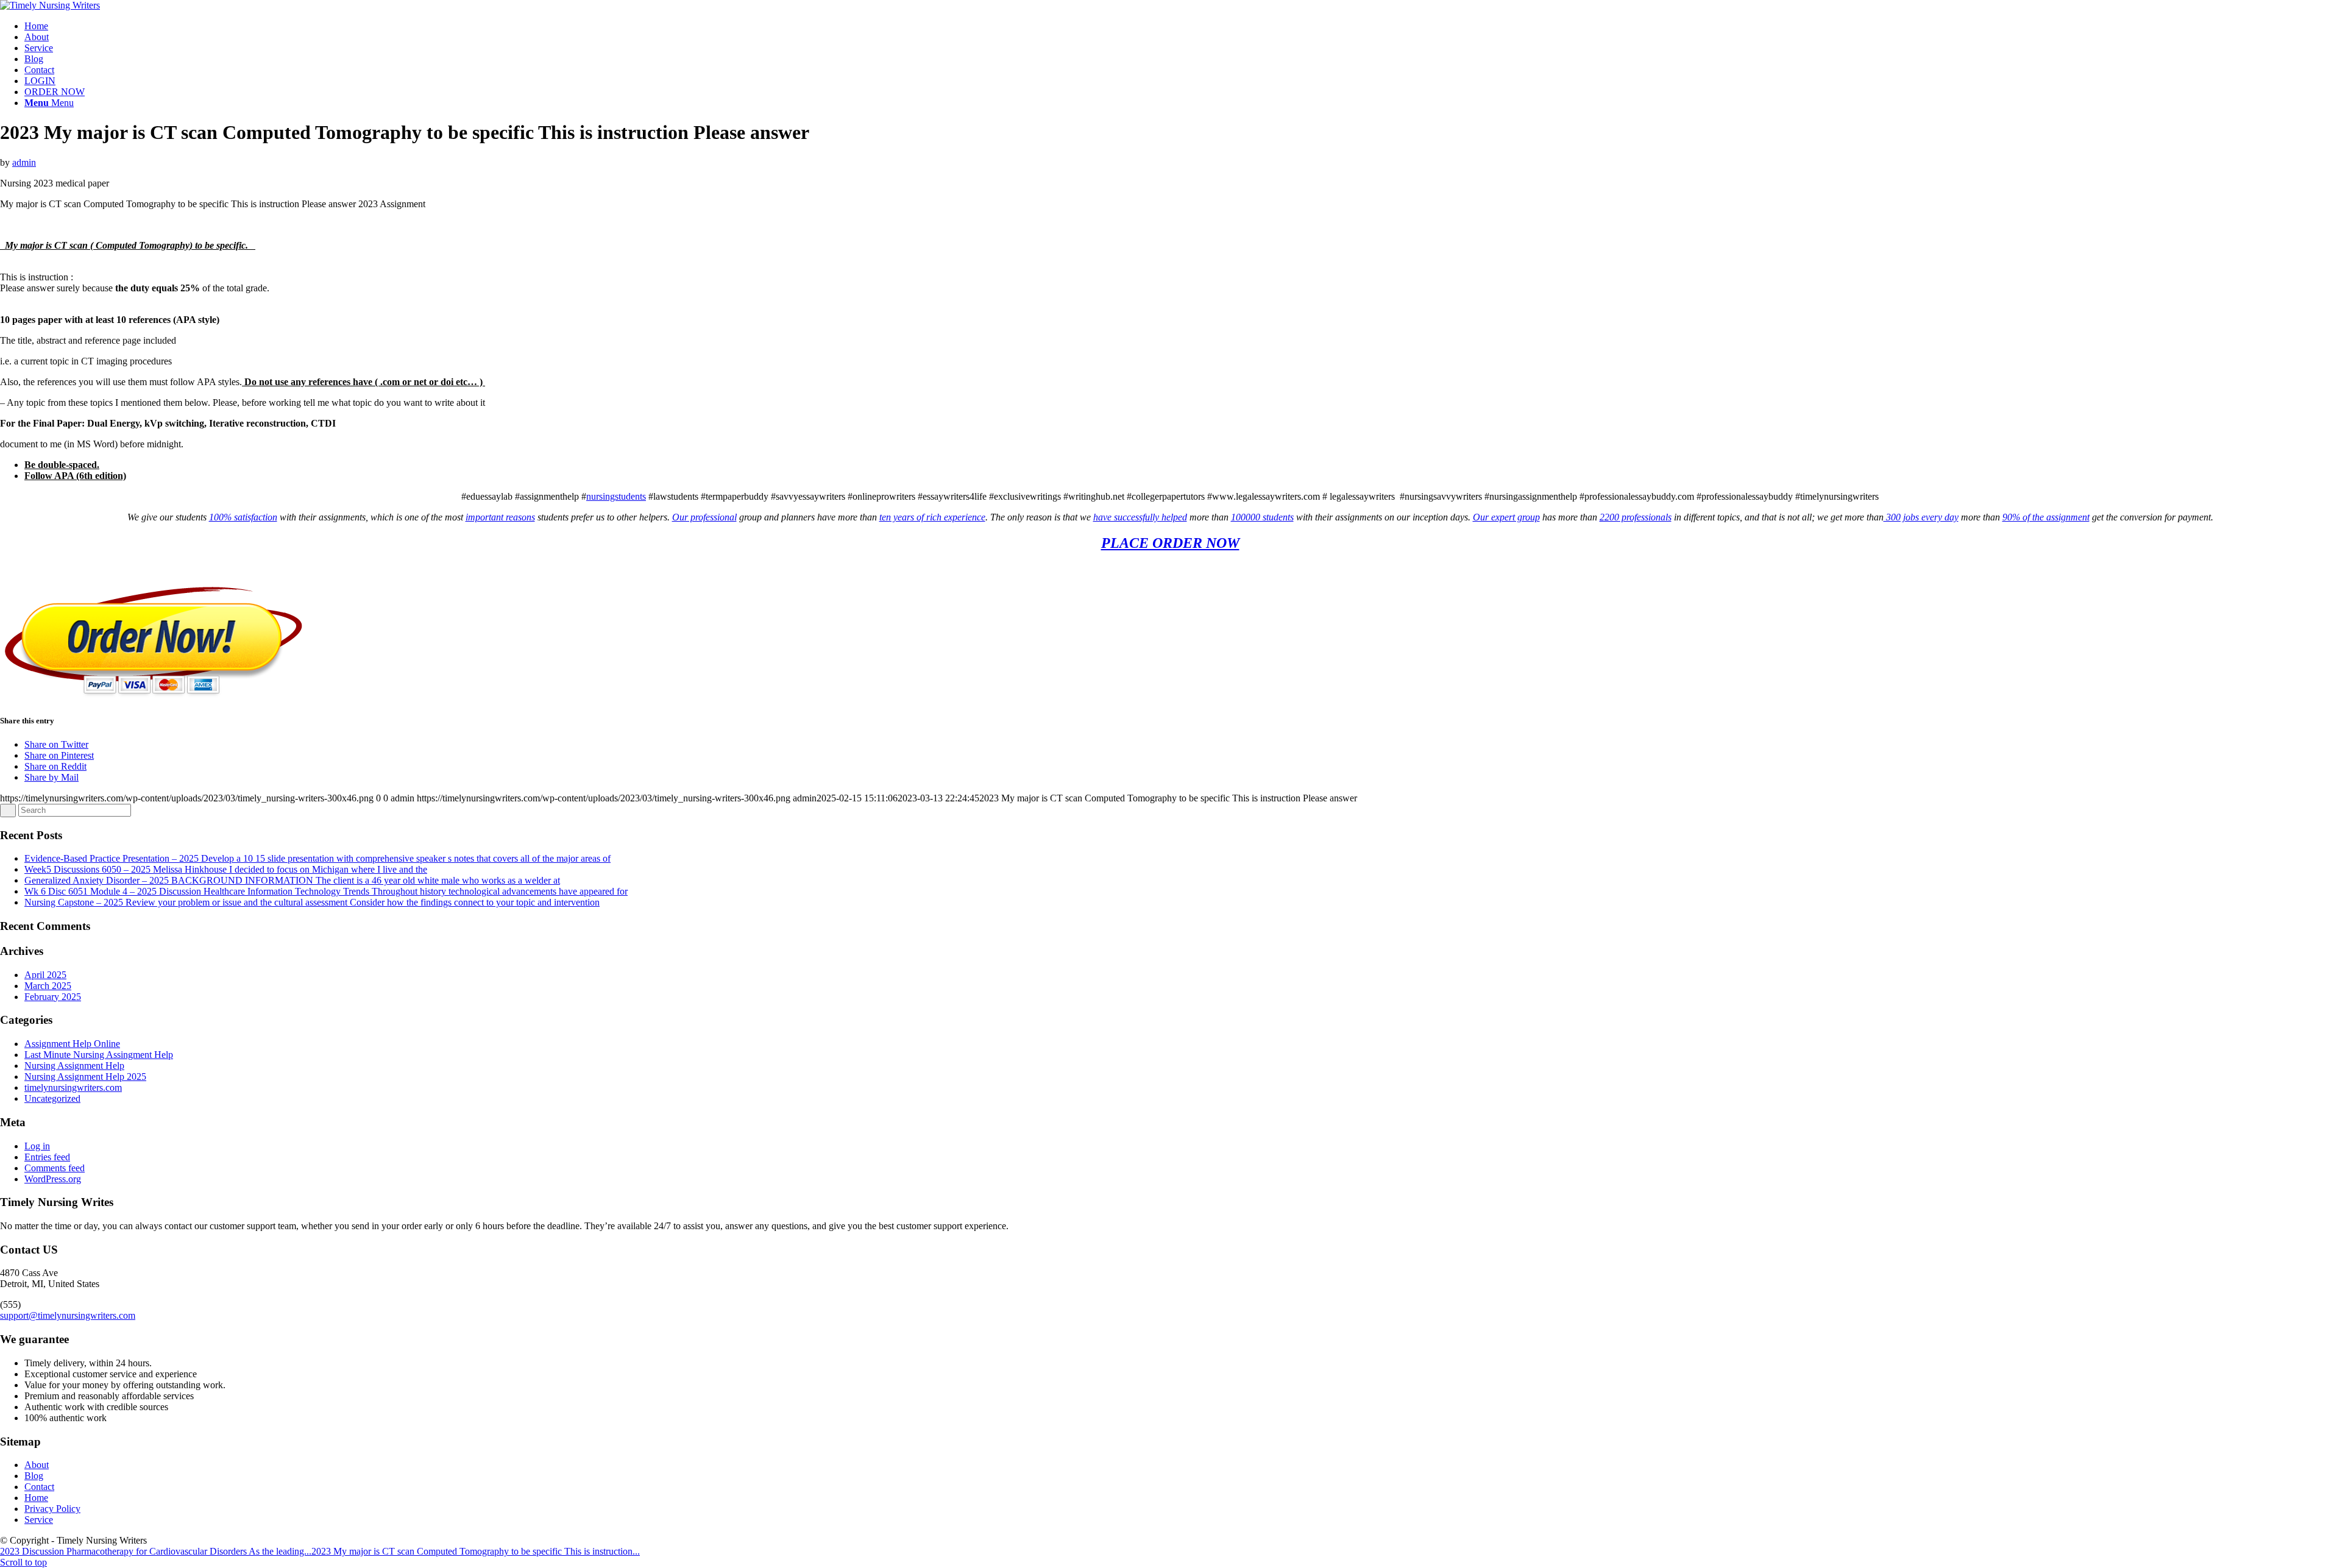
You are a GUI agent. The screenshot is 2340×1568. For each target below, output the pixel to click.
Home (36, 1498)
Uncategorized (52, 1098)
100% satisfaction (243, 517)
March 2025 (48, 986)
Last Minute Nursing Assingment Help (99, 1055)
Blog (34, 1476)
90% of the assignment (2046, 517)
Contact (39, 1487)
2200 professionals (1636, 517)
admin (24, 162)
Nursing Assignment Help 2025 (85, 1077)
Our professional (704, 517)
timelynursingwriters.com (73, 1087)
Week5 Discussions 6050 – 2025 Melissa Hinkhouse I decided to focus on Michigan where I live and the (226, 869)
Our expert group (1506, 517)
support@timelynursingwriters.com (68, 1315)
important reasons (500, 517)
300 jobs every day (1921, 517)
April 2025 (45, 975)
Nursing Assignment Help (74, 1066)
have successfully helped (1140, 517)
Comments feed (55, 1168)
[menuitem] (1182, 26)
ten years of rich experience (932, 517)
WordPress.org (53, 1179)
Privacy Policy (52, 1509)
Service (39, 1520)
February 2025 (53, 997)
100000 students (1262, 517)
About (37, 1465)
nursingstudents (616, 496)
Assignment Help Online (72, 1044)
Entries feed (47, 1157)
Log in (37, 1146)
